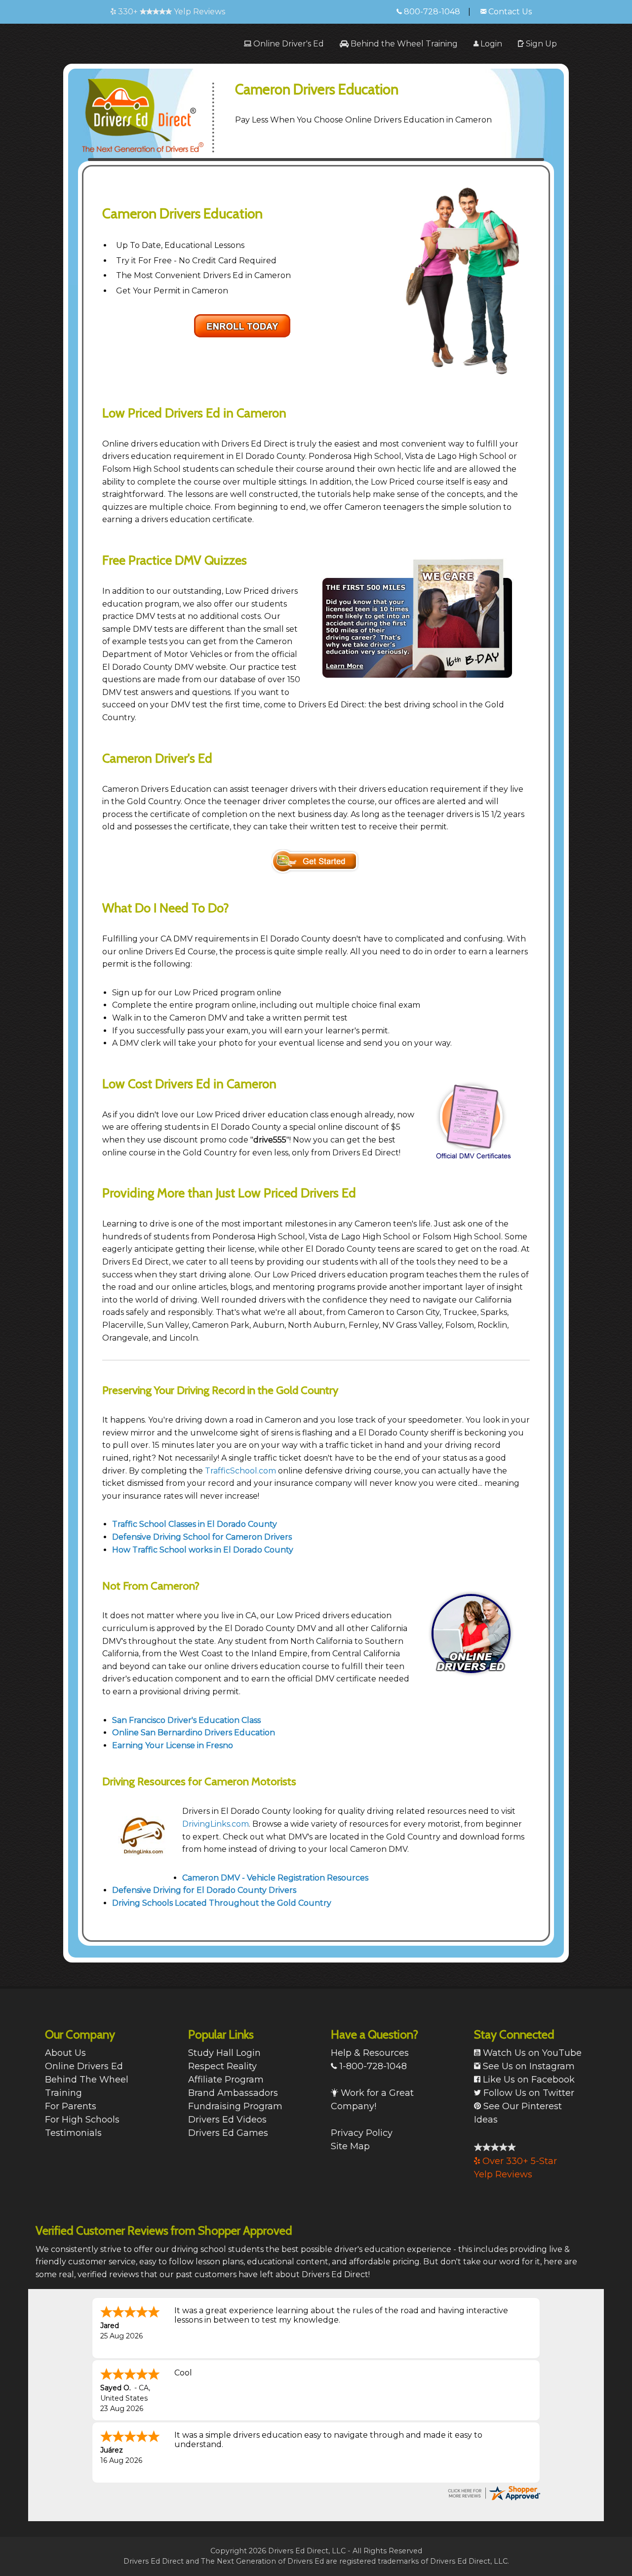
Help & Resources (370, 2053)
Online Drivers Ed (84, 2066)
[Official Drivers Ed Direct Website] (154, 110)
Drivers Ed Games (228, 2133)
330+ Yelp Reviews (171, 12)
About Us (65, 2053)
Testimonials (73, 2133)
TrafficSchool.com (240, 1471)
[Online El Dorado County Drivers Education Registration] (316, 861)
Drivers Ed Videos (227, 2120)
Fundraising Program (235, 2106)
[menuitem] (284, 44)
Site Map (350, 2146)
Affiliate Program (226, 2080)
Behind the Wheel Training (403, 44)
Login (490, 44)
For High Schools (82, 2120)
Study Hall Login (224, 2053)
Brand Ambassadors (233, 2093)
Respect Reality (222, 2066)
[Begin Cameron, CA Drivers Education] (242, 325)
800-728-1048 (431, 12)
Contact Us (509, 12)
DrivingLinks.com (216, 1824)
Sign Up (540, 44)
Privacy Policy (362, 2133)
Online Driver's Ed (288, 44)
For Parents (71, 2106)
